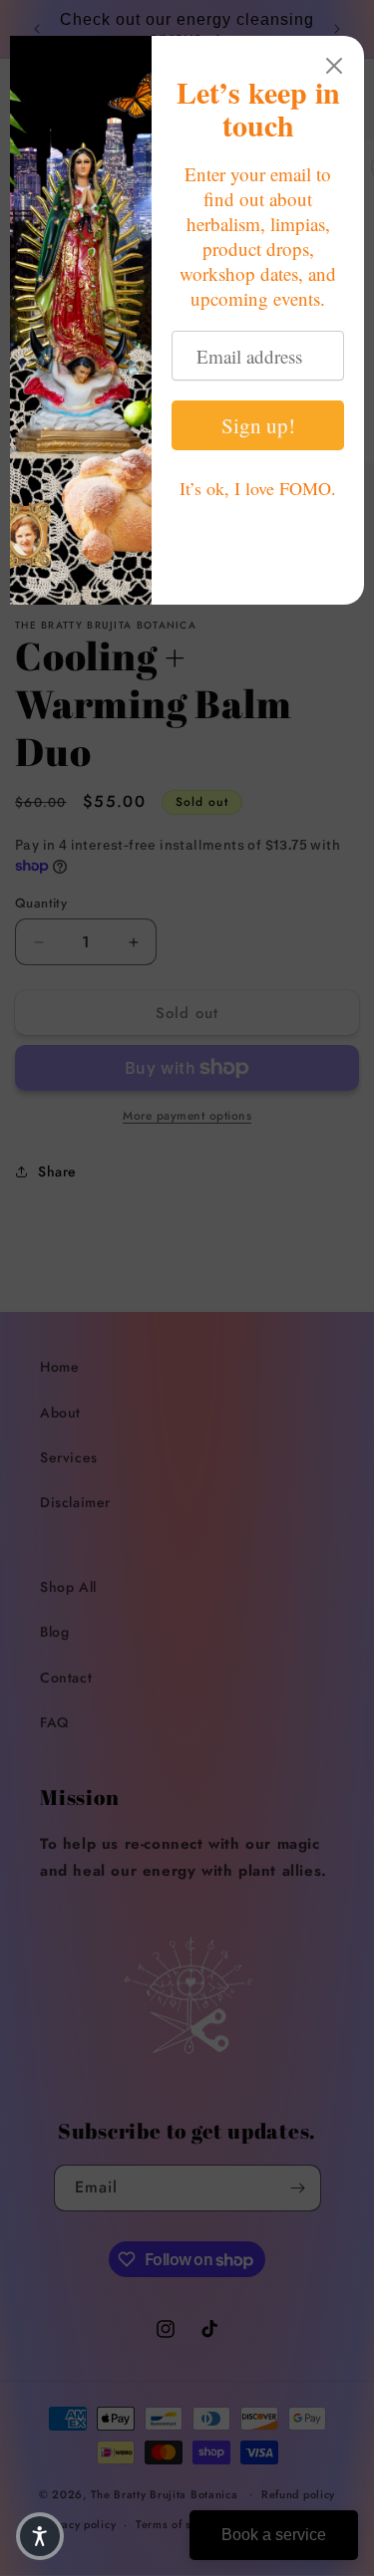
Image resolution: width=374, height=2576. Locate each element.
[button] (40, 2536)
